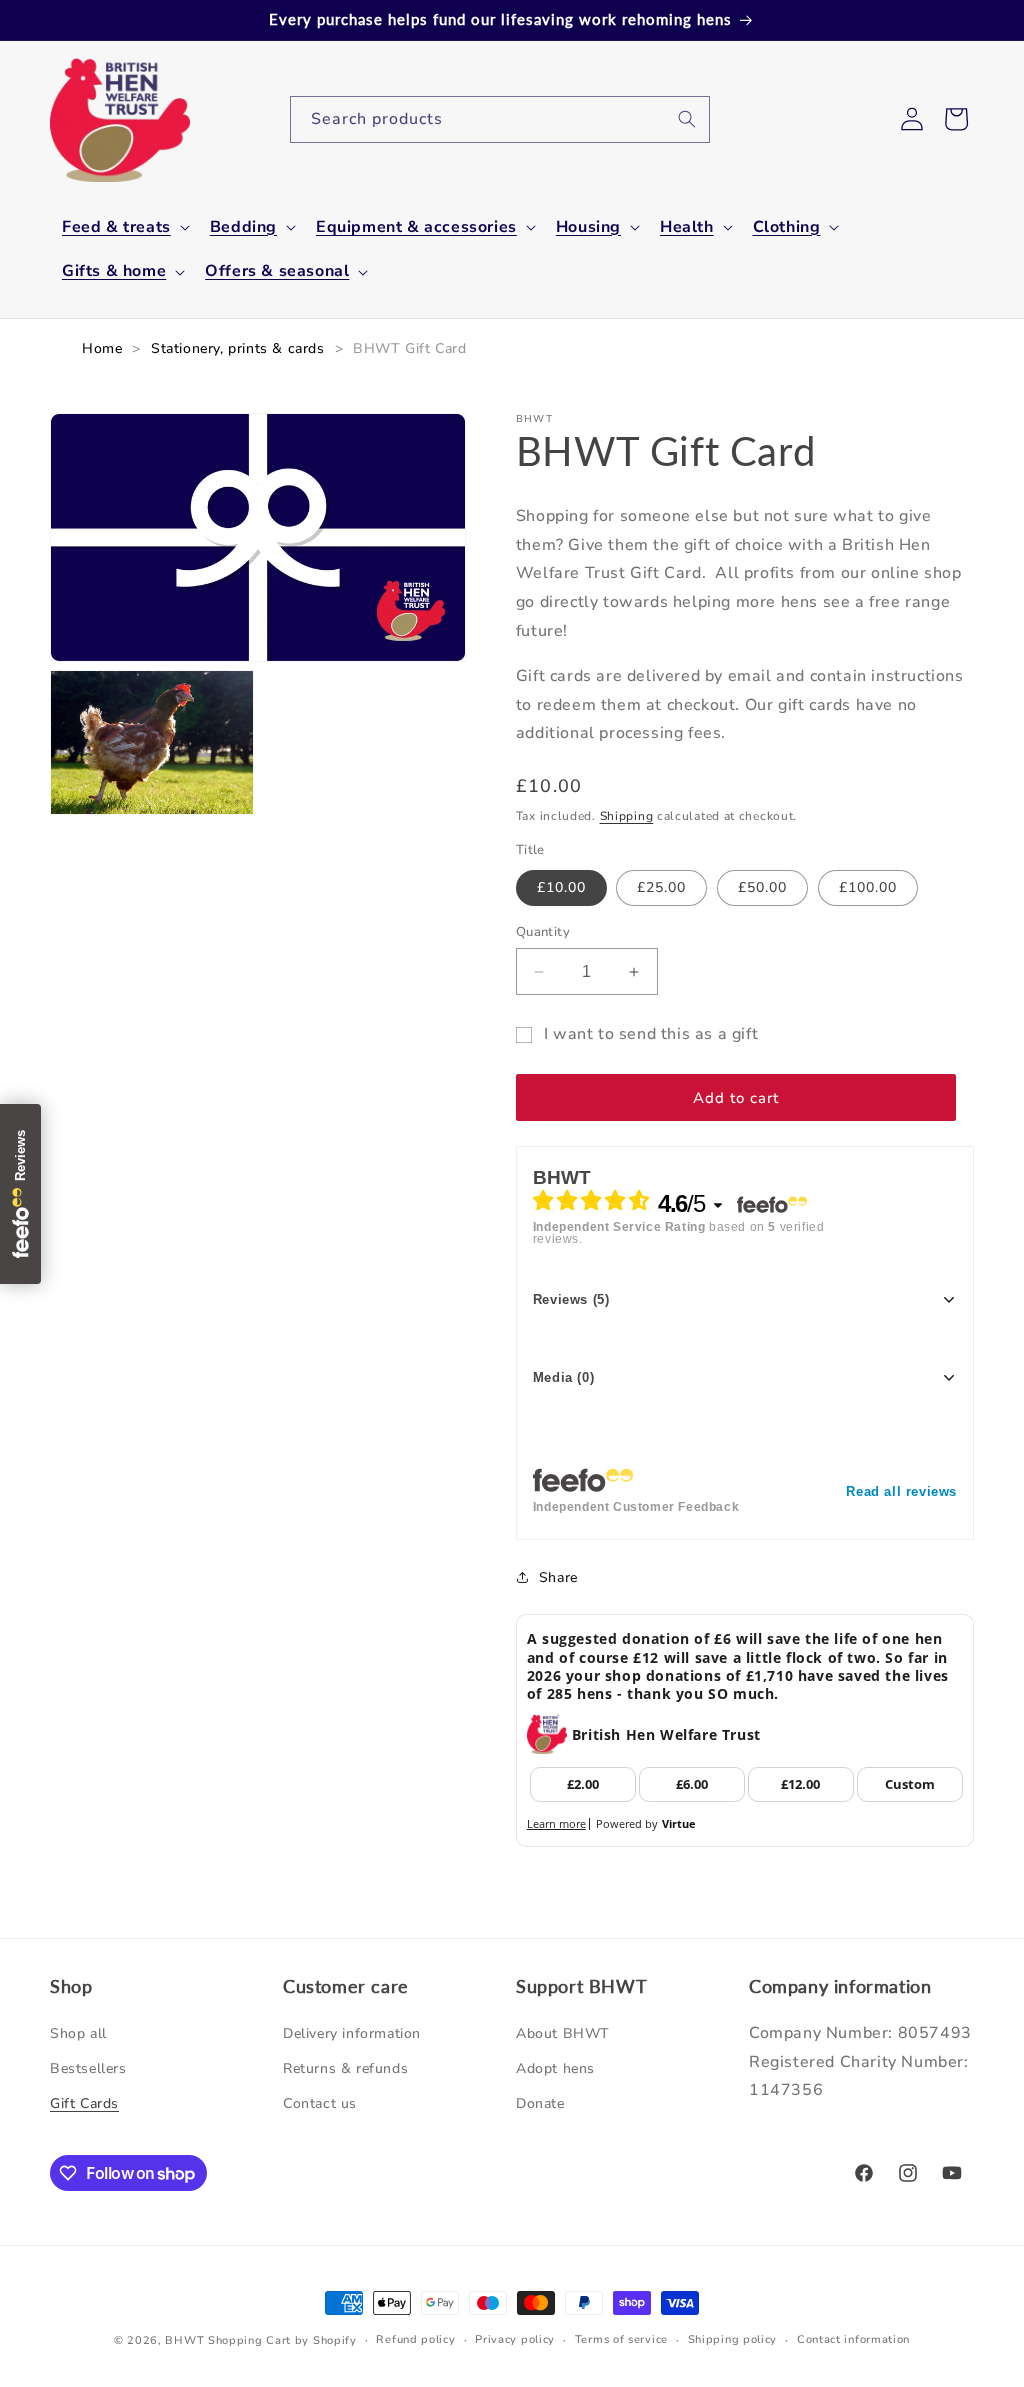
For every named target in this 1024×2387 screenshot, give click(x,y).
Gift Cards (84, 2103)
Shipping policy (733, 2339)
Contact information (853, 2339)
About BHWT (563, 2033)
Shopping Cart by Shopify (282, 2340)
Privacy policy (515, 2339)
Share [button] (558, 1577)
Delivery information (352, 2033)
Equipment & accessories (416, 227)
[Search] (687, 119)
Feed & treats (116, 227)
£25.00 (661, 887)
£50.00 (762, 887)
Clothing (787, 227)
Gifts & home (114, 271)
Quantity (543, 932)
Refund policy (415, 2339)
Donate (540, 2103)
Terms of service (621, 2339)
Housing (588, 227)
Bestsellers (88, 2068)
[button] (124, 227)
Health (687, 227)
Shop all (78, 2033)
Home (102, 348)
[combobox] (500, 119)
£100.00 (868, 887)
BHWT (184, 2340)
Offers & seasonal (277, 271)
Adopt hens (555, 2068)
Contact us (320, 2103)
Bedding (243, 227)
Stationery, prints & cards (238, 348)
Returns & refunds (345, 2068)
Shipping (627, 816)
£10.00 (561, 887)
